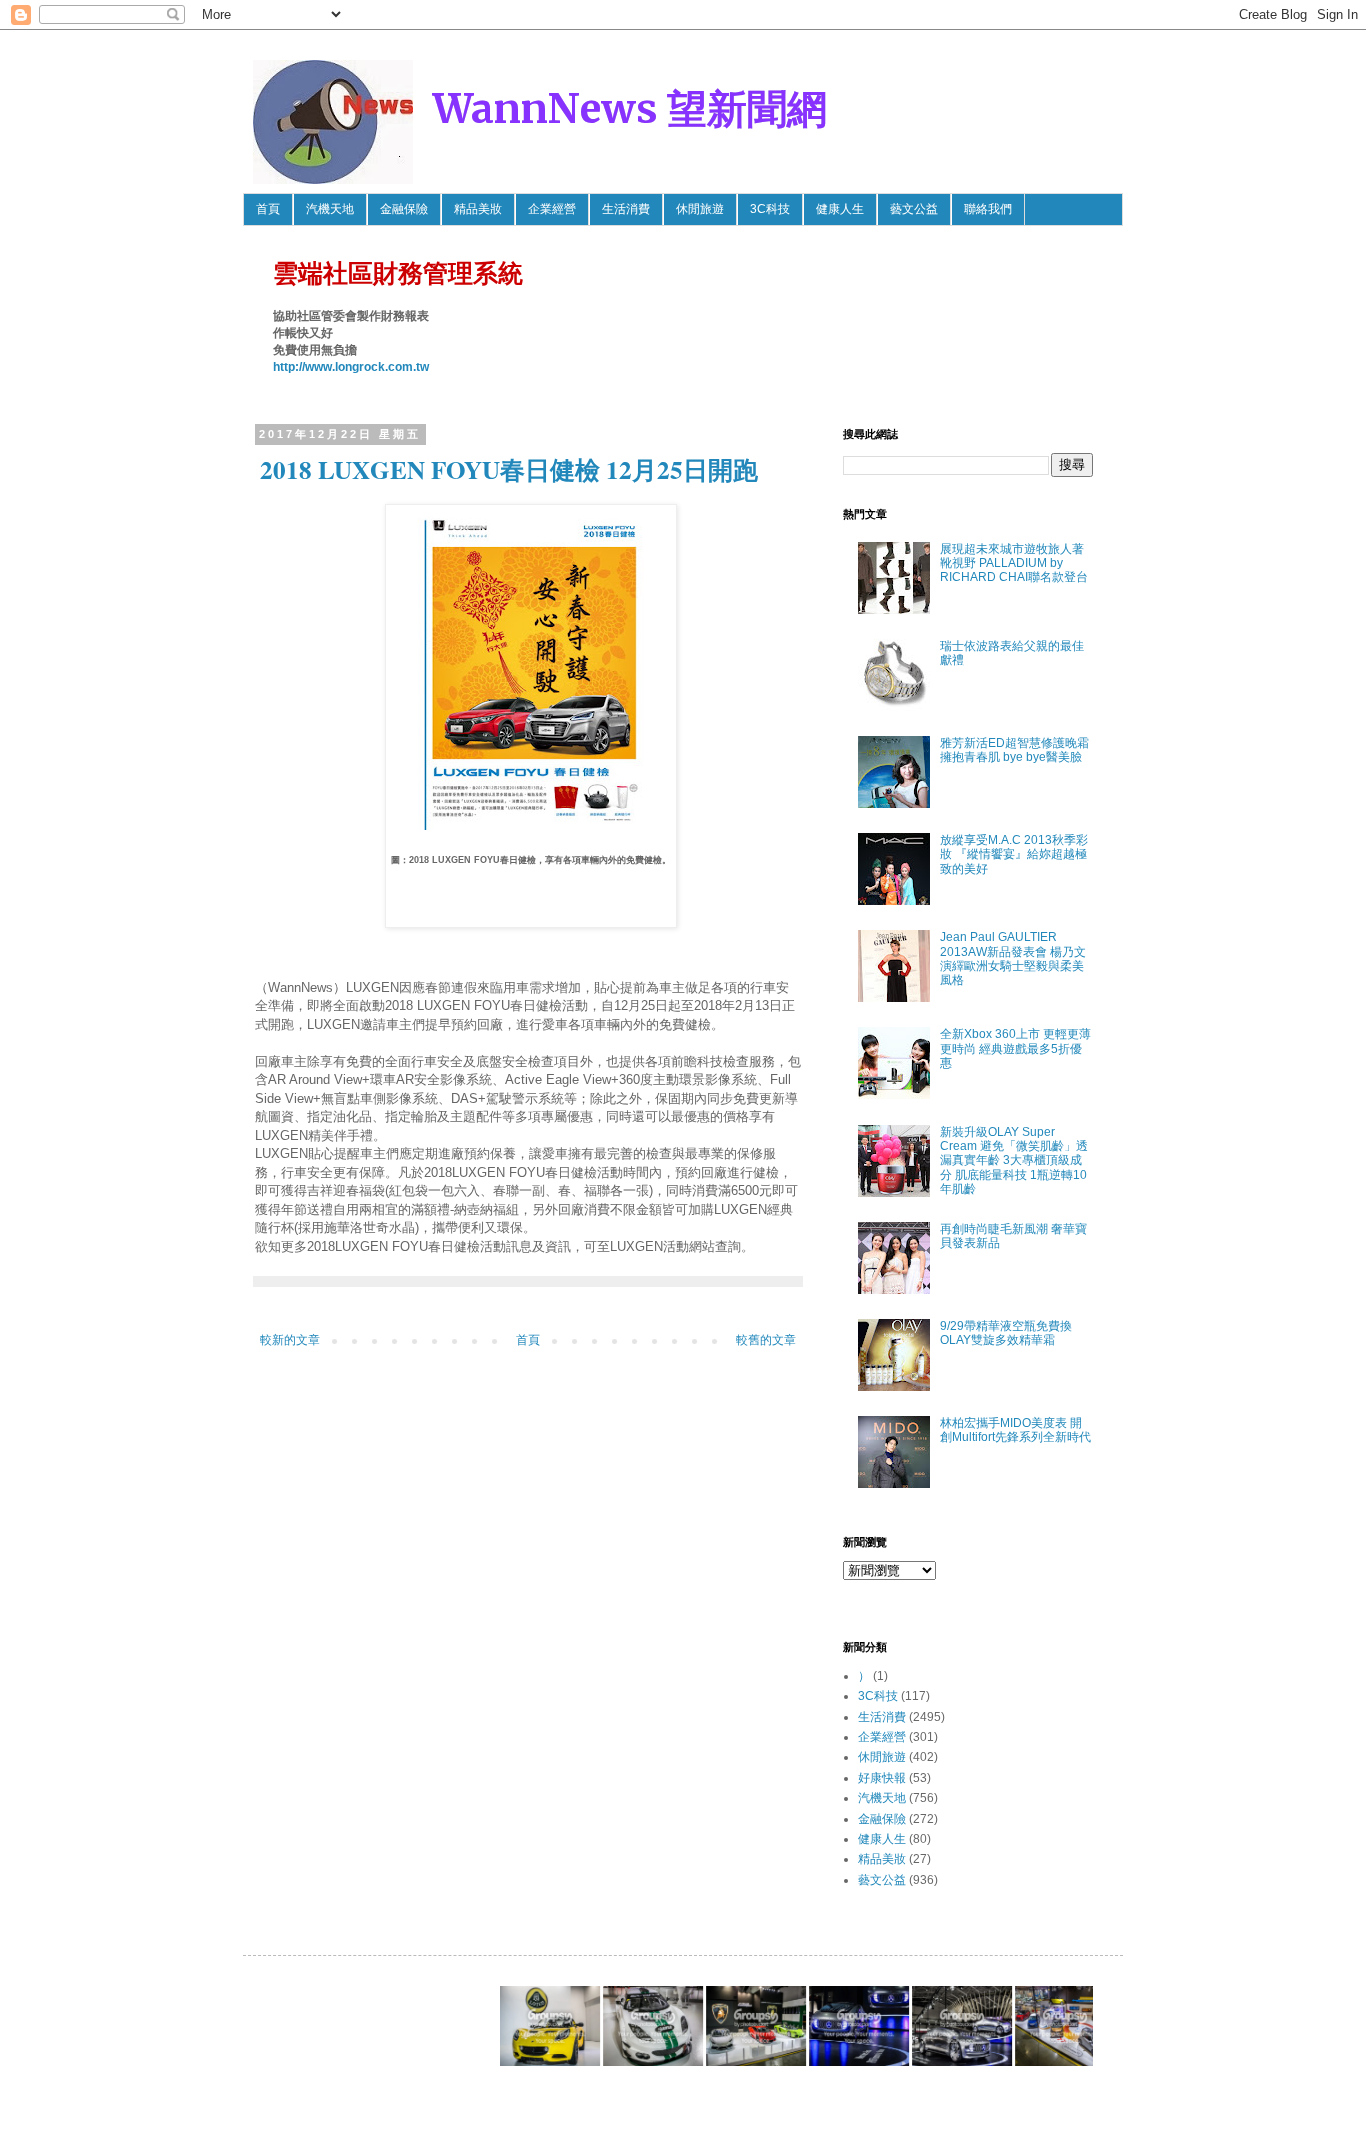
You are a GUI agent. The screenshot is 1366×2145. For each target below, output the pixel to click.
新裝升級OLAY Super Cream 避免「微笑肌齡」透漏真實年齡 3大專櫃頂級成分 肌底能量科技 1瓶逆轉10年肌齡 (1014, 1161)
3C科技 (770, 209)
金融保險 (404, 209)
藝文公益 (914, 209)
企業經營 (552, 209)
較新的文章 (290, 1340)
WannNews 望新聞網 (630, 109)
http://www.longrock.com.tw (351, 367)
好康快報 (882, 1778)
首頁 (268, 209)
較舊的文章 (766, 1340)
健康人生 (840, 209)
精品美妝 (478, 209)
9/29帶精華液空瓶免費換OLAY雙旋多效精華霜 (1006, 1333)
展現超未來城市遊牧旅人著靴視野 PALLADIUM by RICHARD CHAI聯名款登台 (1014, 563)
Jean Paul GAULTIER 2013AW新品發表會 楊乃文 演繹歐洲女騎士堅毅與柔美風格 (1013, 958)
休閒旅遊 (700, 209)
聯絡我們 (988, 209)
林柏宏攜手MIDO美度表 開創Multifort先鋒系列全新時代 (1015, 1430)
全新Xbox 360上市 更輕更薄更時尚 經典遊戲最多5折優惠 (1015, 1048)
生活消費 (626, 209)
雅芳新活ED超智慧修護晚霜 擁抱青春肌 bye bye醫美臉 (1014, 750)
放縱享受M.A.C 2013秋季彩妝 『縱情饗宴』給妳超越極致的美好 (1014, 854)
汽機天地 (330, 209)
